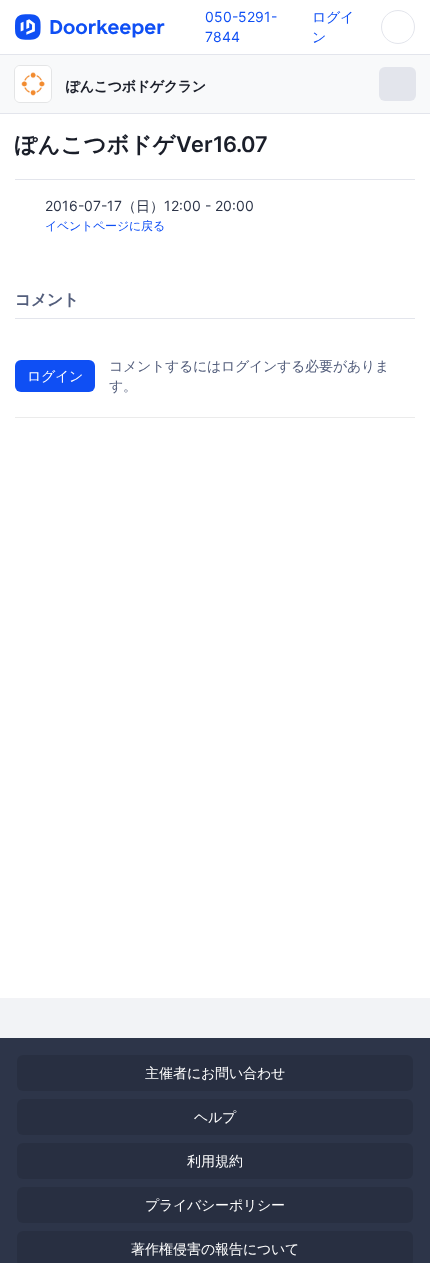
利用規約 (215, 1160)
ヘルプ (215, 1116)
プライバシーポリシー (215, 1204)
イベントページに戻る (105, 225)
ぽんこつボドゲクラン (136, 85)
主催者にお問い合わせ (215, 1072)
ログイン (55, 375)
